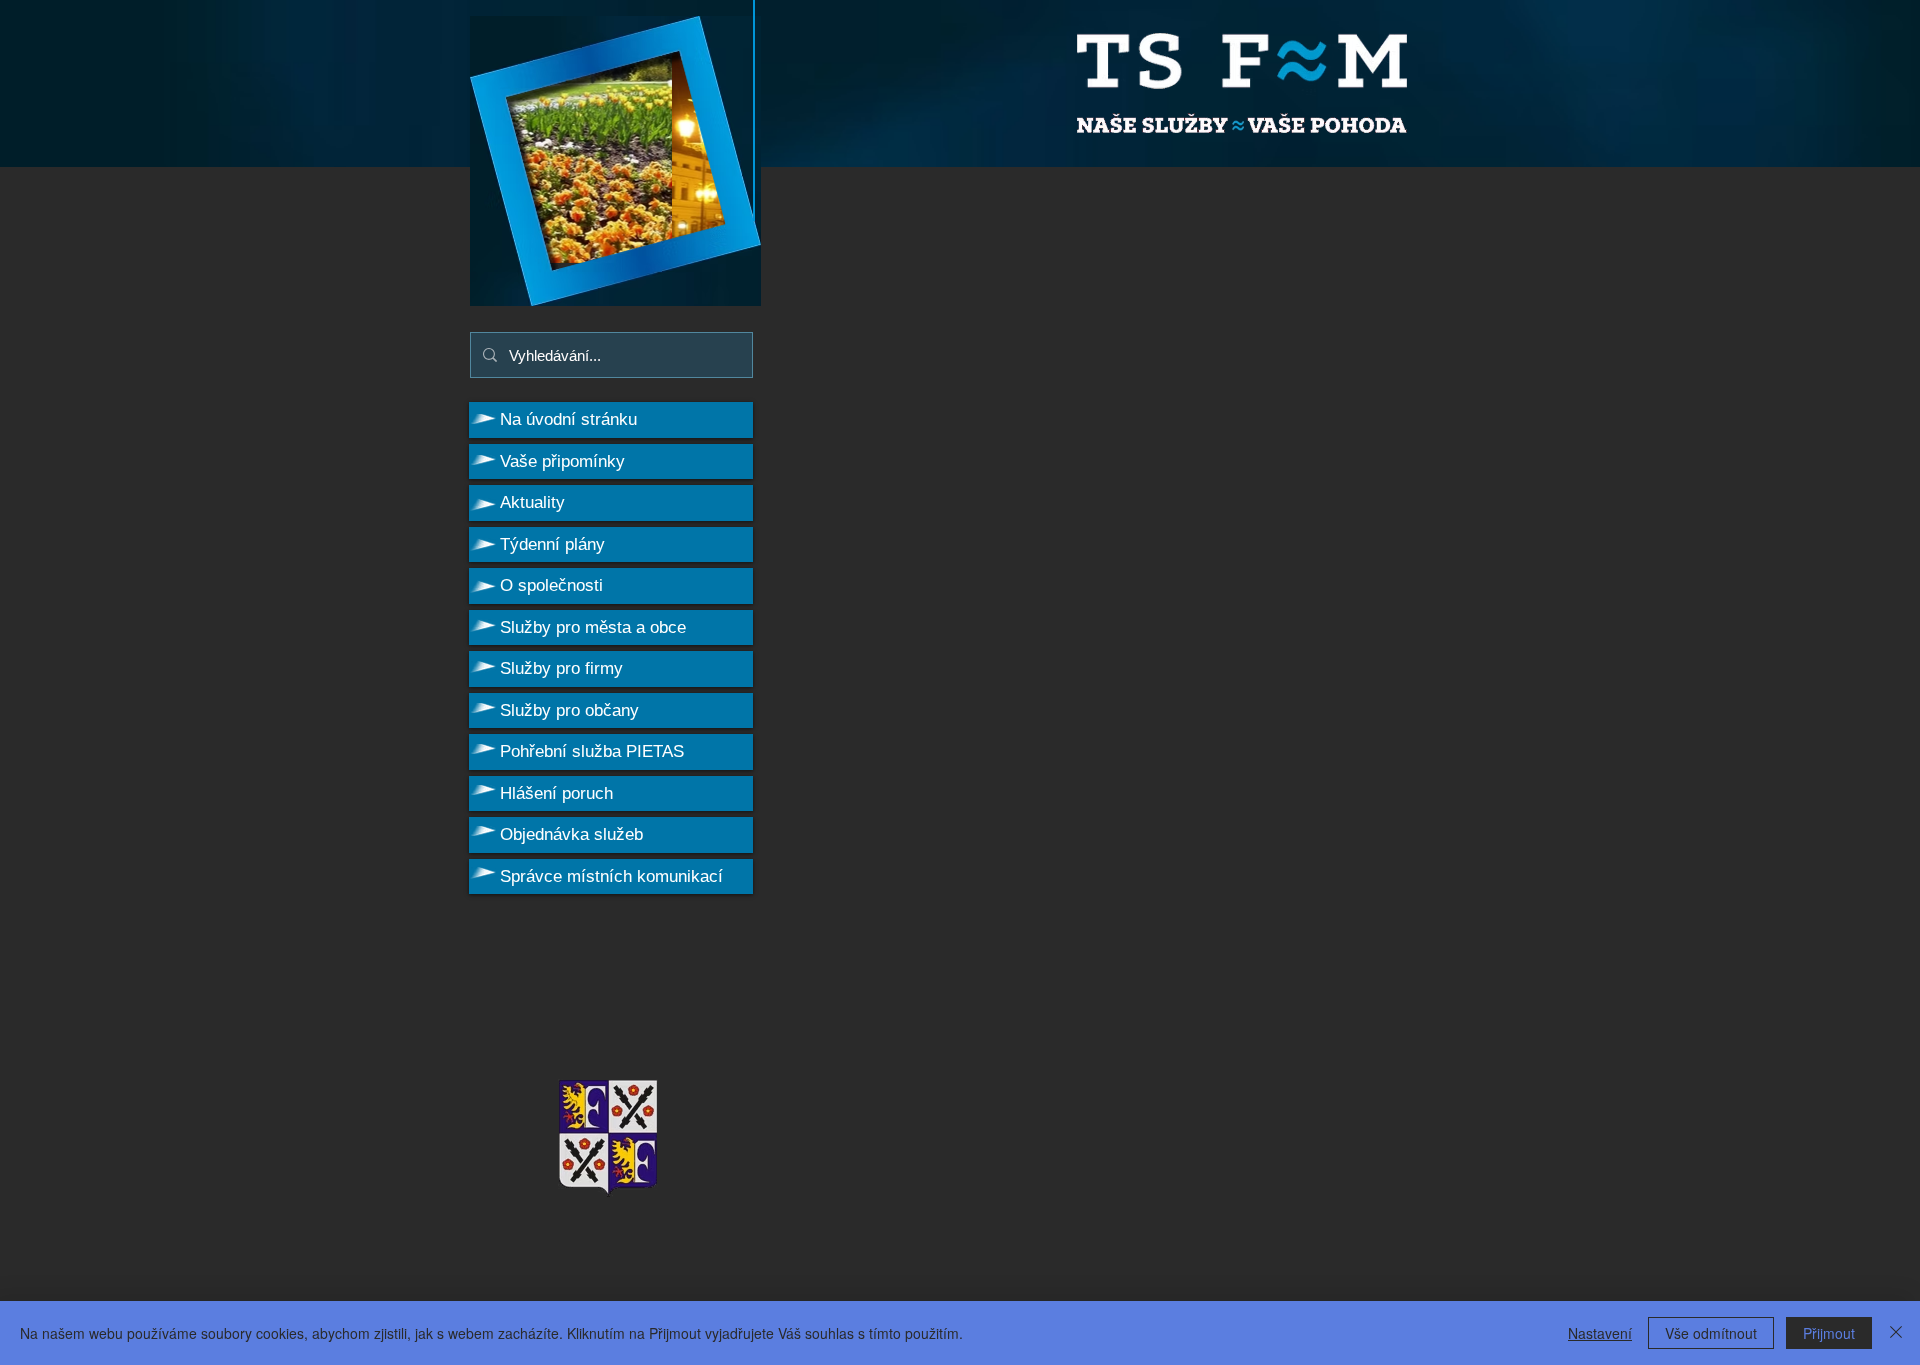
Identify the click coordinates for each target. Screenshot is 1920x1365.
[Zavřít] (1896, 1333)
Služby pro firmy (561, 668)
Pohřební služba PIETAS (592, 751)
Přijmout (1829, 1333)
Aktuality (532, 502)
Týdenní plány (552, 544)
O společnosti (551, 585)
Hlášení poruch (556, 793)
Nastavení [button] (1600, 1333)
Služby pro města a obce (593, 627)
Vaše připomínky (562, 461)
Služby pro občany (569, 710)
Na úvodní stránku (568, 419)
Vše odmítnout (1711, 1333)
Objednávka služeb (571, 834)
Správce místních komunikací (611, 876)
